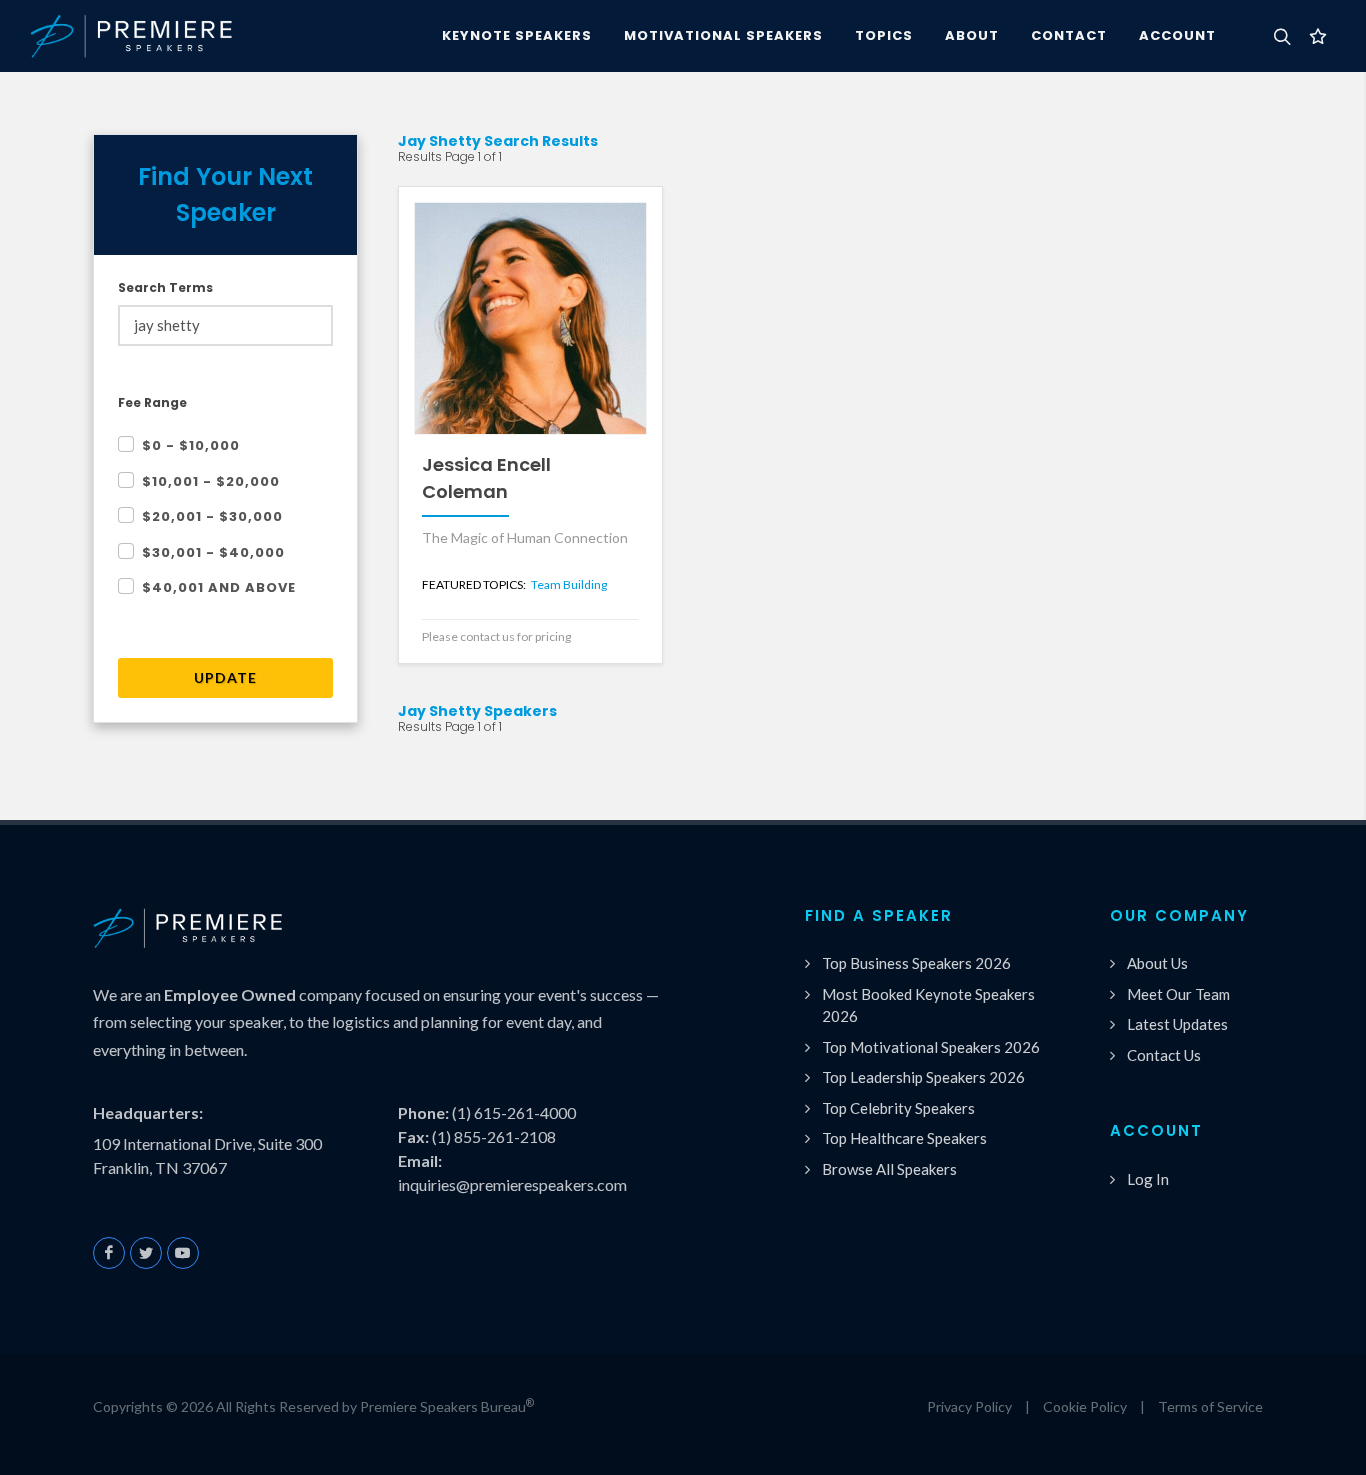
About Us (1157, 963)
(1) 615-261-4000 (514, 1112)
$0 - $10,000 (191, 445)
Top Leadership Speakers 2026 (923, 1077)
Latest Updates (1177, 1024)
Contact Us (1164, 1055)
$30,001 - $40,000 (213, 552)
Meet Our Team (1178, 994)
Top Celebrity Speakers (898, 1108)
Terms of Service (1210, 1406)
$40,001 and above (219, 587)
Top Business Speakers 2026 (916, 963)
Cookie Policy (1085, 1406)
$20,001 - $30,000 (212, 516)
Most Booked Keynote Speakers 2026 (928, 1005)
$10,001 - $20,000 (211, 481)
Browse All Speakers (889, 1169)
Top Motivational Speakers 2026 (931, 1047)
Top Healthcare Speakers (904, 1138)
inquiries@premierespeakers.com (512, 1184)
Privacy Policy (969, 1406)
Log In (1148, 1179)
